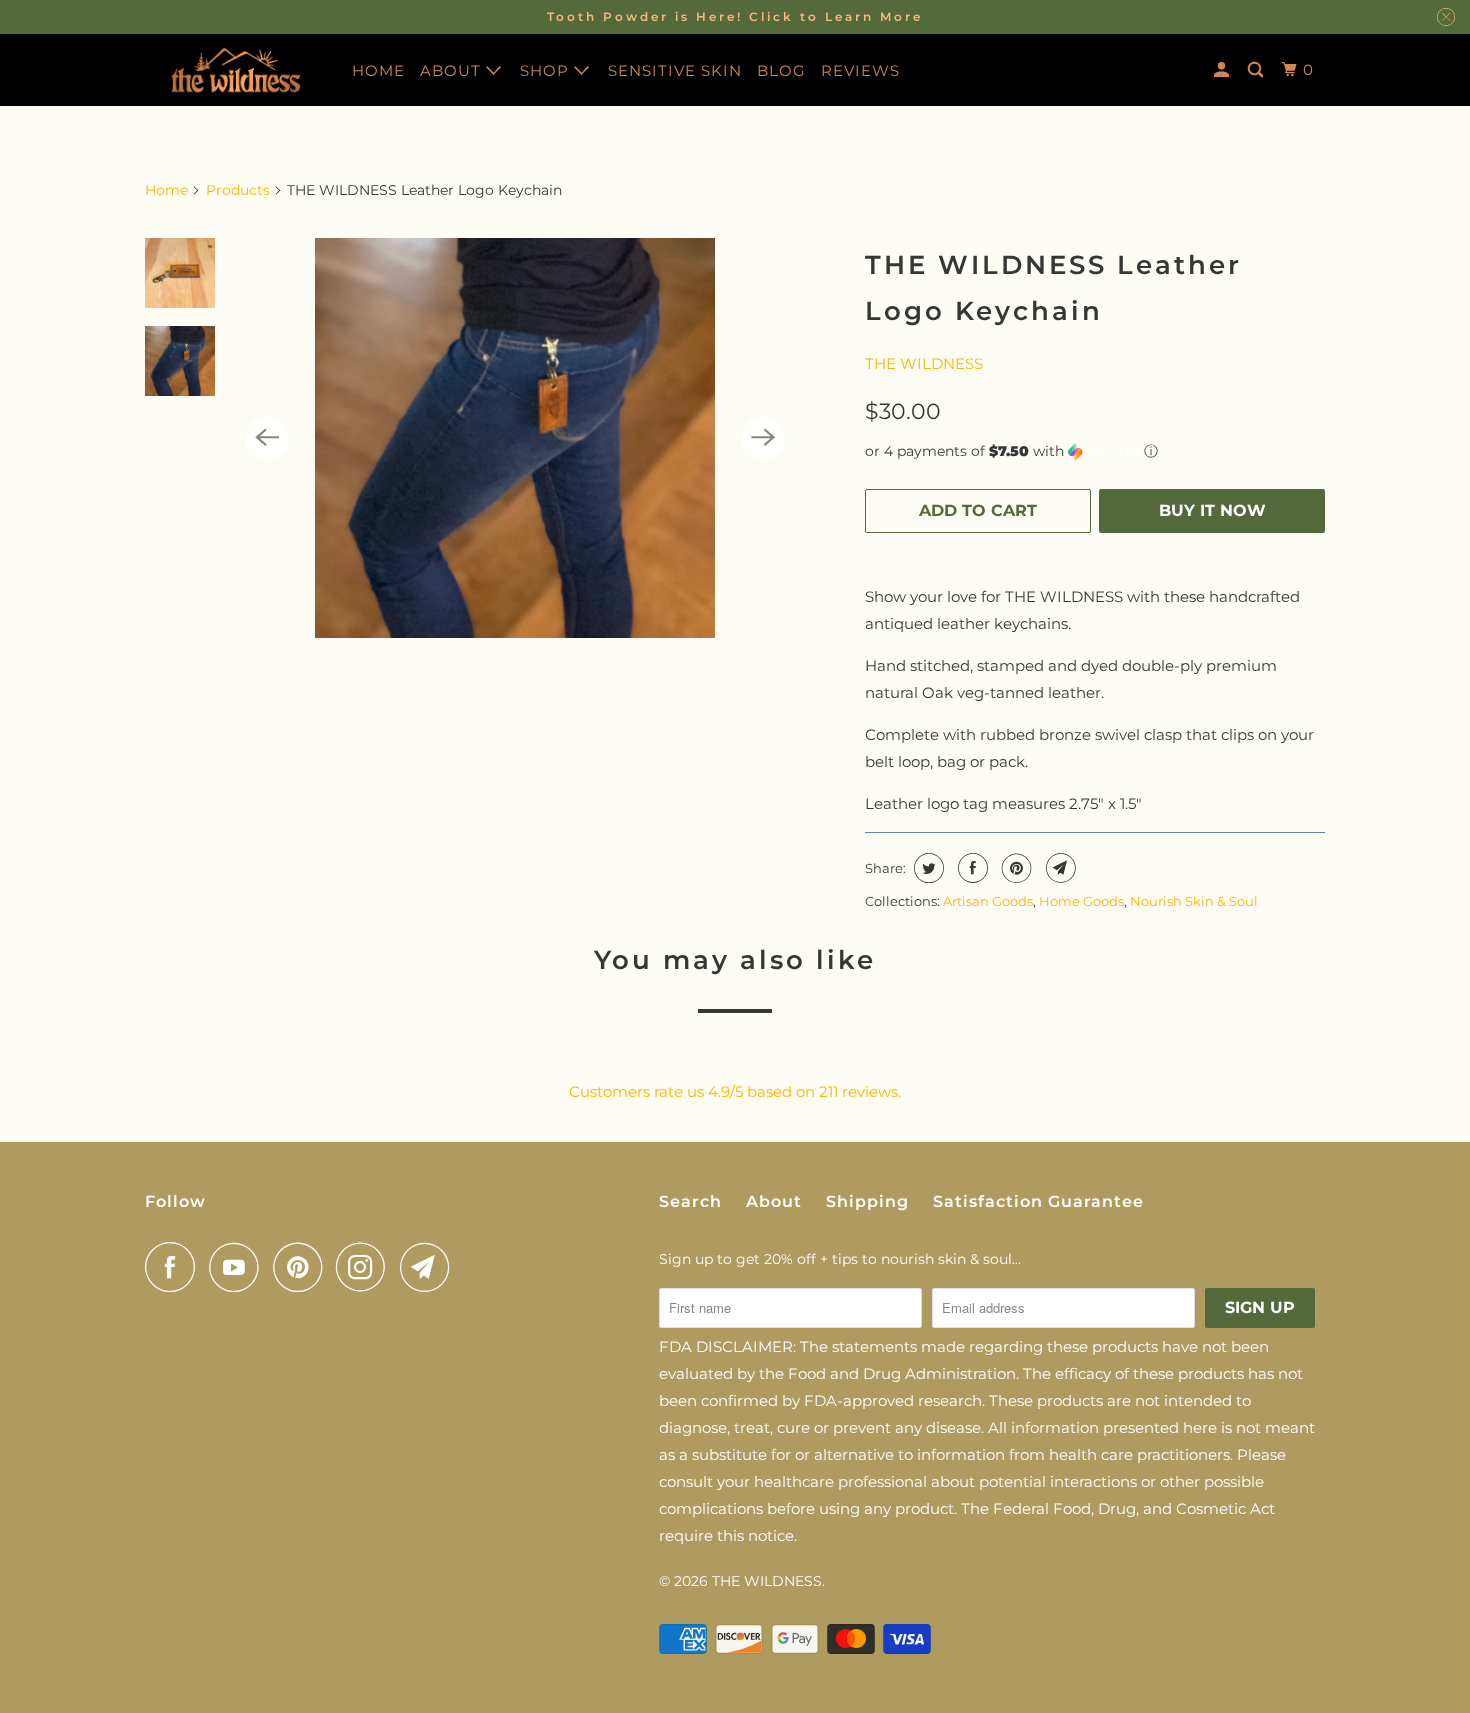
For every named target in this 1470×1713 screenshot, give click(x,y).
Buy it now (1212, 510)
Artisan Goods (988, 901)
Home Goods (1081, 901)
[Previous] (267, 438)
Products (238, 190)
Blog (781, 70)
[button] (1095, 451)
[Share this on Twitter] (926, 868)
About (774, 1201)
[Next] (763, 438)
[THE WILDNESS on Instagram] (366, 1267)
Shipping (867, 1201)
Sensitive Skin (675, 70)
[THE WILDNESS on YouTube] (239, 1267)
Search (690, 1201)
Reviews (860, 70)
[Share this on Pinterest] (1014, 868)
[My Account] (1223, 70)
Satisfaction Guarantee (1038, 1201)
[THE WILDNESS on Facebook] (175, 1267)
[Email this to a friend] (1058, 868)
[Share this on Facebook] (970, 868)
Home (378, 70)
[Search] (1257, 70)
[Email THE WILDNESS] (430, 1267)
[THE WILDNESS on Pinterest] (302, 1267)
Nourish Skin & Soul (1194, 901)
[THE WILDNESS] (235, 70)
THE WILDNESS (924, 363)
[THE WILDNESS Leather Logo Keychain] (515, 438)
